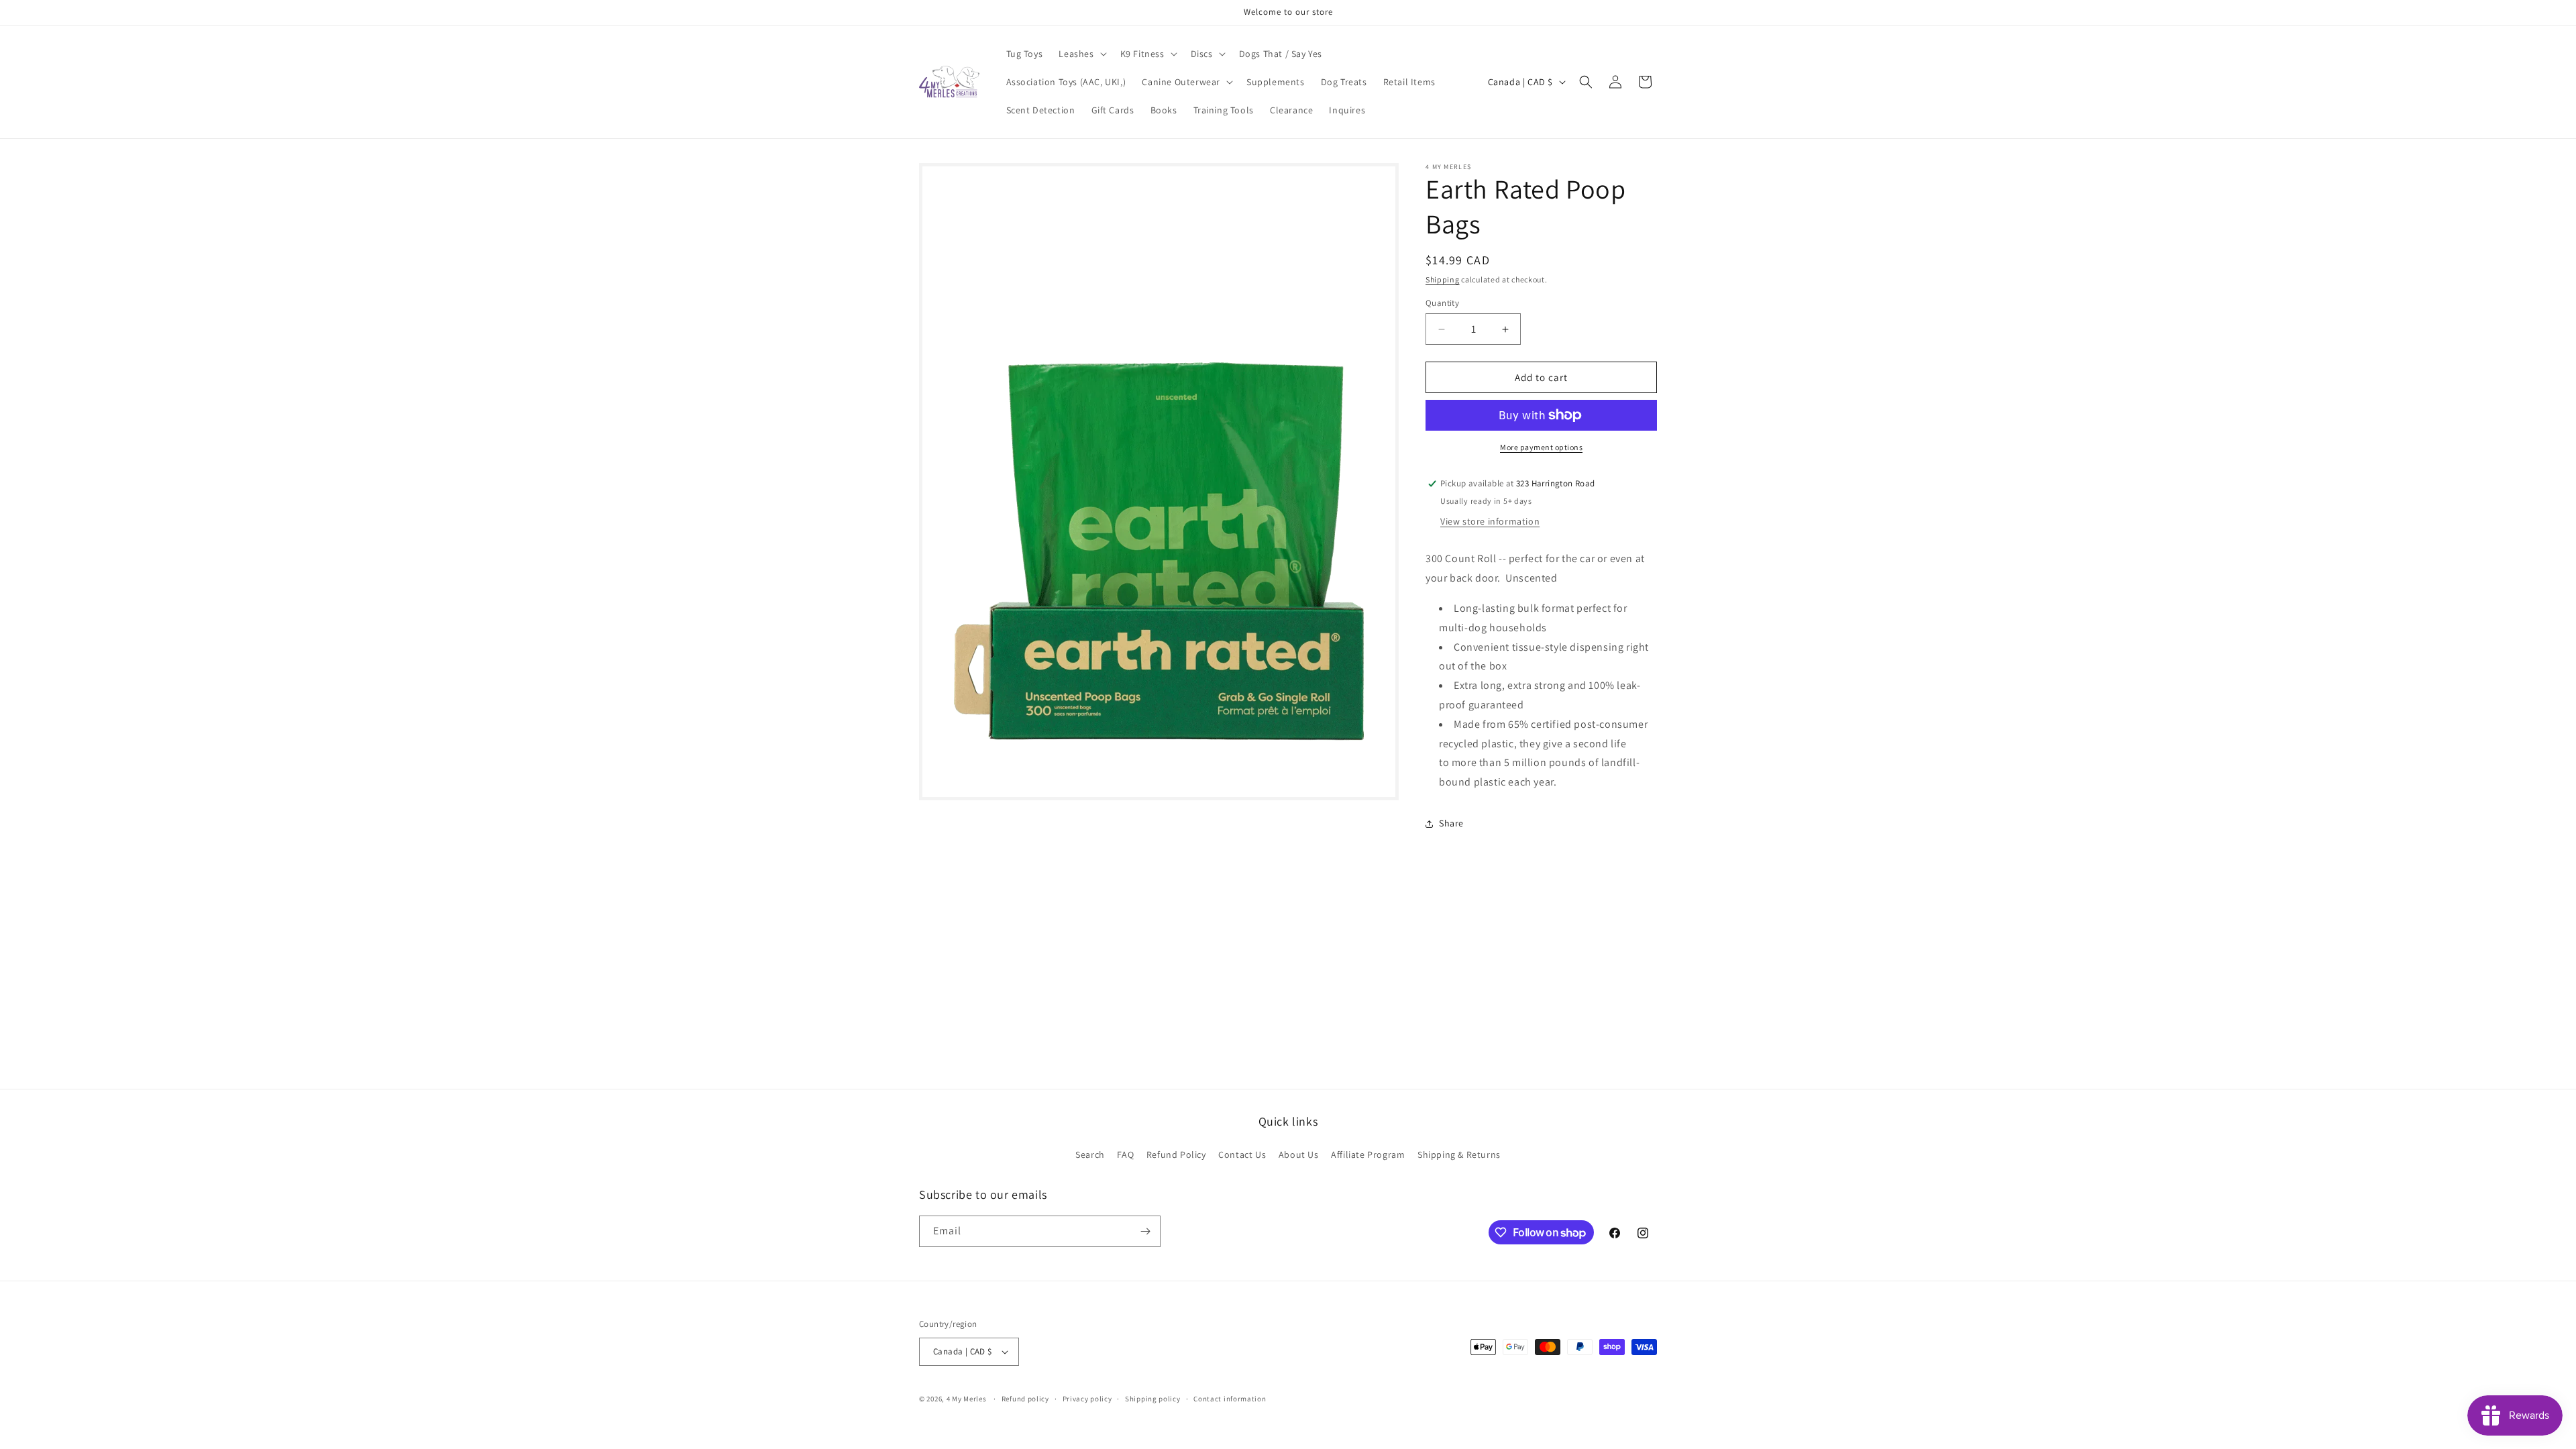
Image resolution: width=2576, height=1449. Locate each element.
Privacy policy (1087, 1399)
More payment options (1541, 447)
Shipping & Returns (1459, 1155)
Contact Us (1242, 1155)
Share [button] (1451, 823)
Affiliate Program (1368, 1155)
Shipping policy (1153, 1399)
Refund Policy (1176, 1155)
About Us (1299, 1155)
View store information (1490, 521)
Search (1090, 1155)
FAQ (1125, 1155)
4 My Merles (967, 1399)
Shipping (1443, 279)
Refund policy (1025, 1399)
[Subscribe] (1145, 1231)
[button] (1081, 54)
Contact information (1230, 1399)
